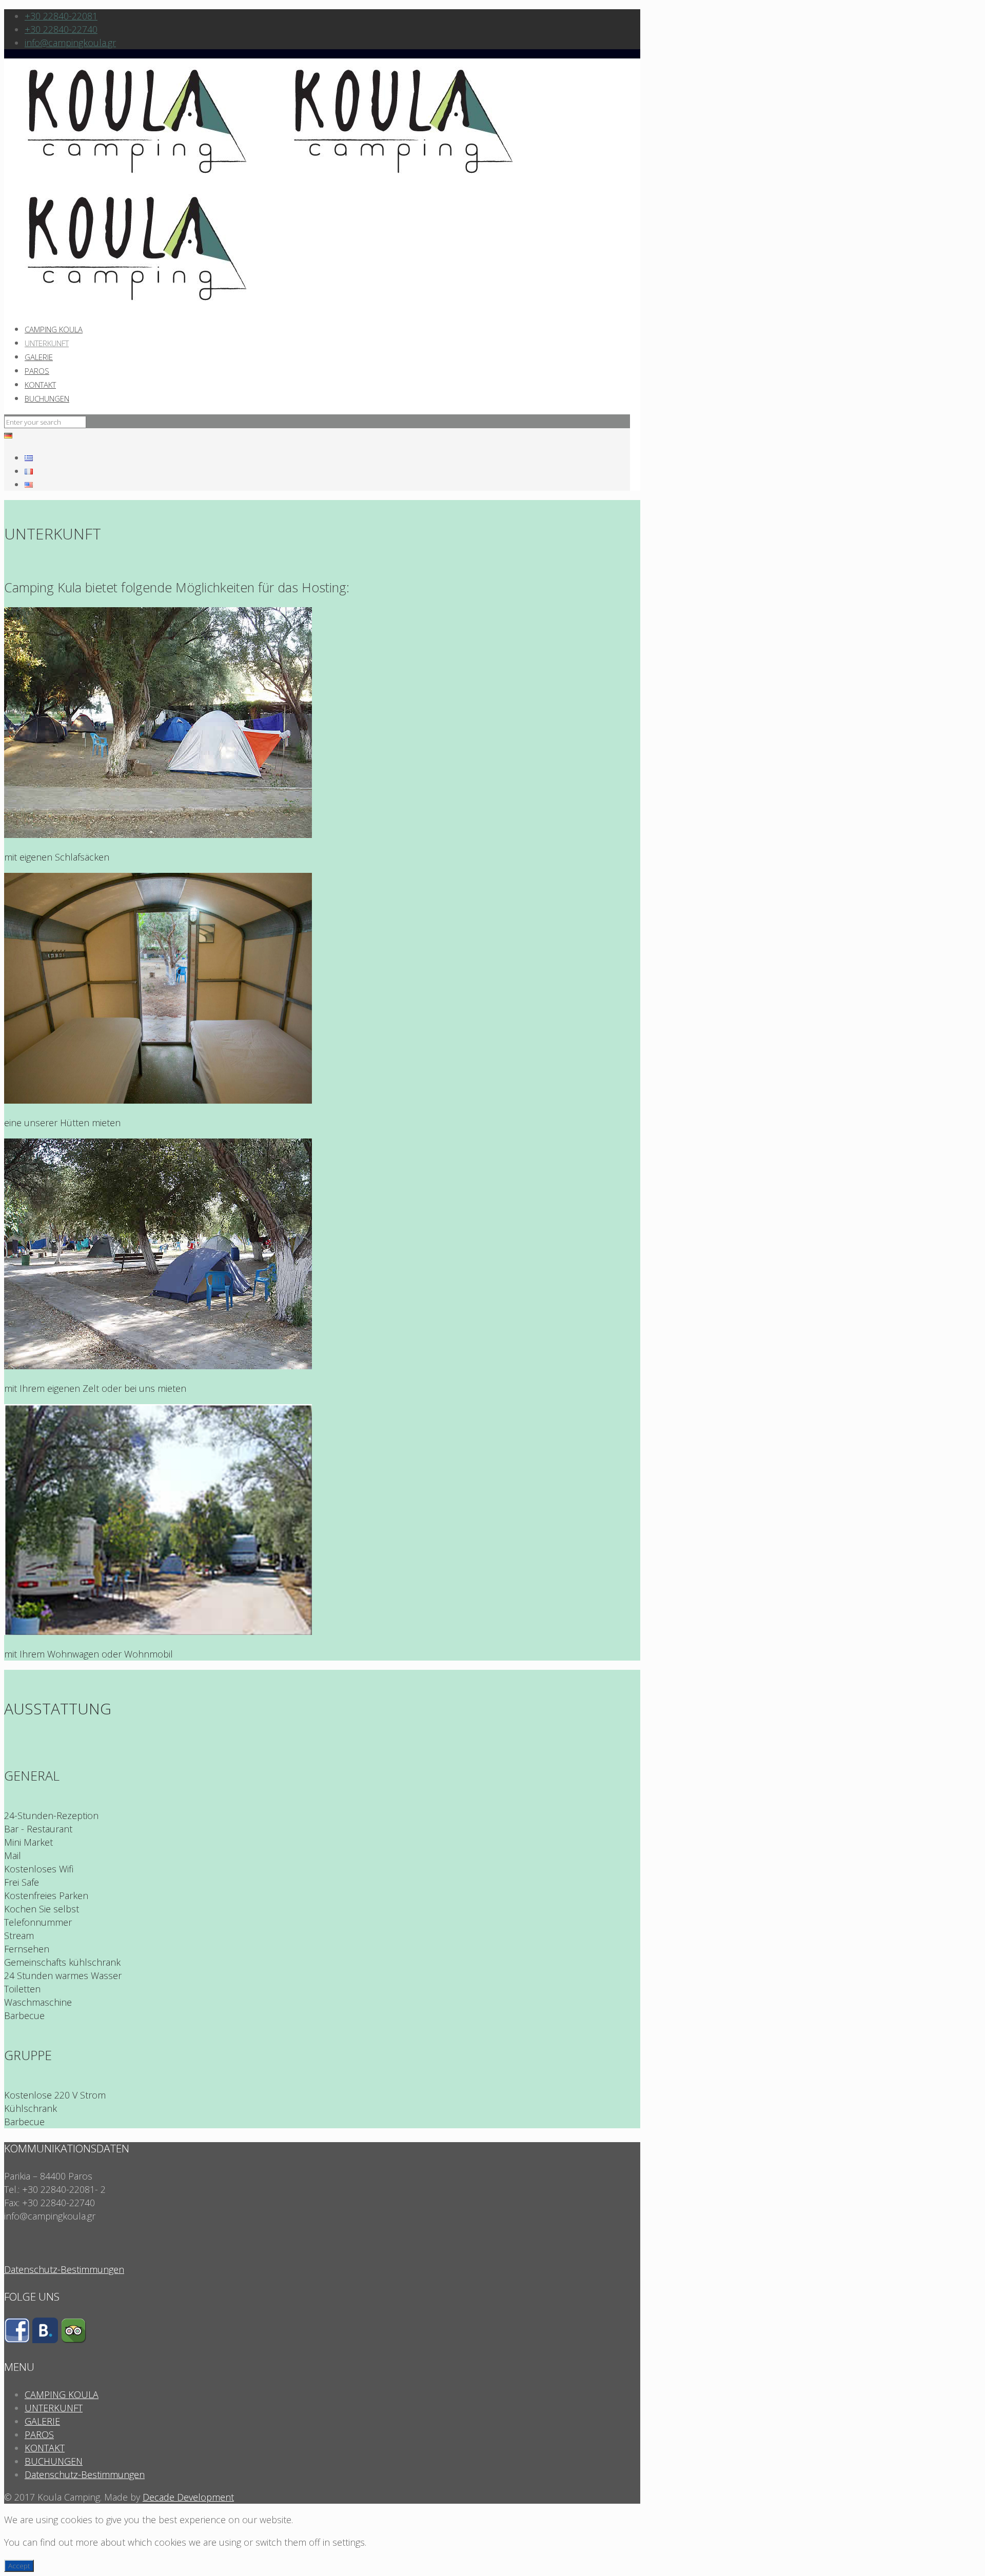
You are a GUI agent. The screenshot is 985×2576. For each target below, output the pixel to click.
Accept (19, 2566)
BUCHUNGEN (54, 2461)
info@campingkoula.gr (70, 43)
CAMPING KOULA (62, 2394)
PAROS (39, 2434)
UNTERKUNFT (54, 2408)
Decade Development (188, 2497)
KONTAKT (45, 2448)
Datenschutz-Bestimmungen (64, 2269)
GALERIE (42, 2421)
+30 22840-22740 (61, 29)
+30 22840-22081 (61, 16)
